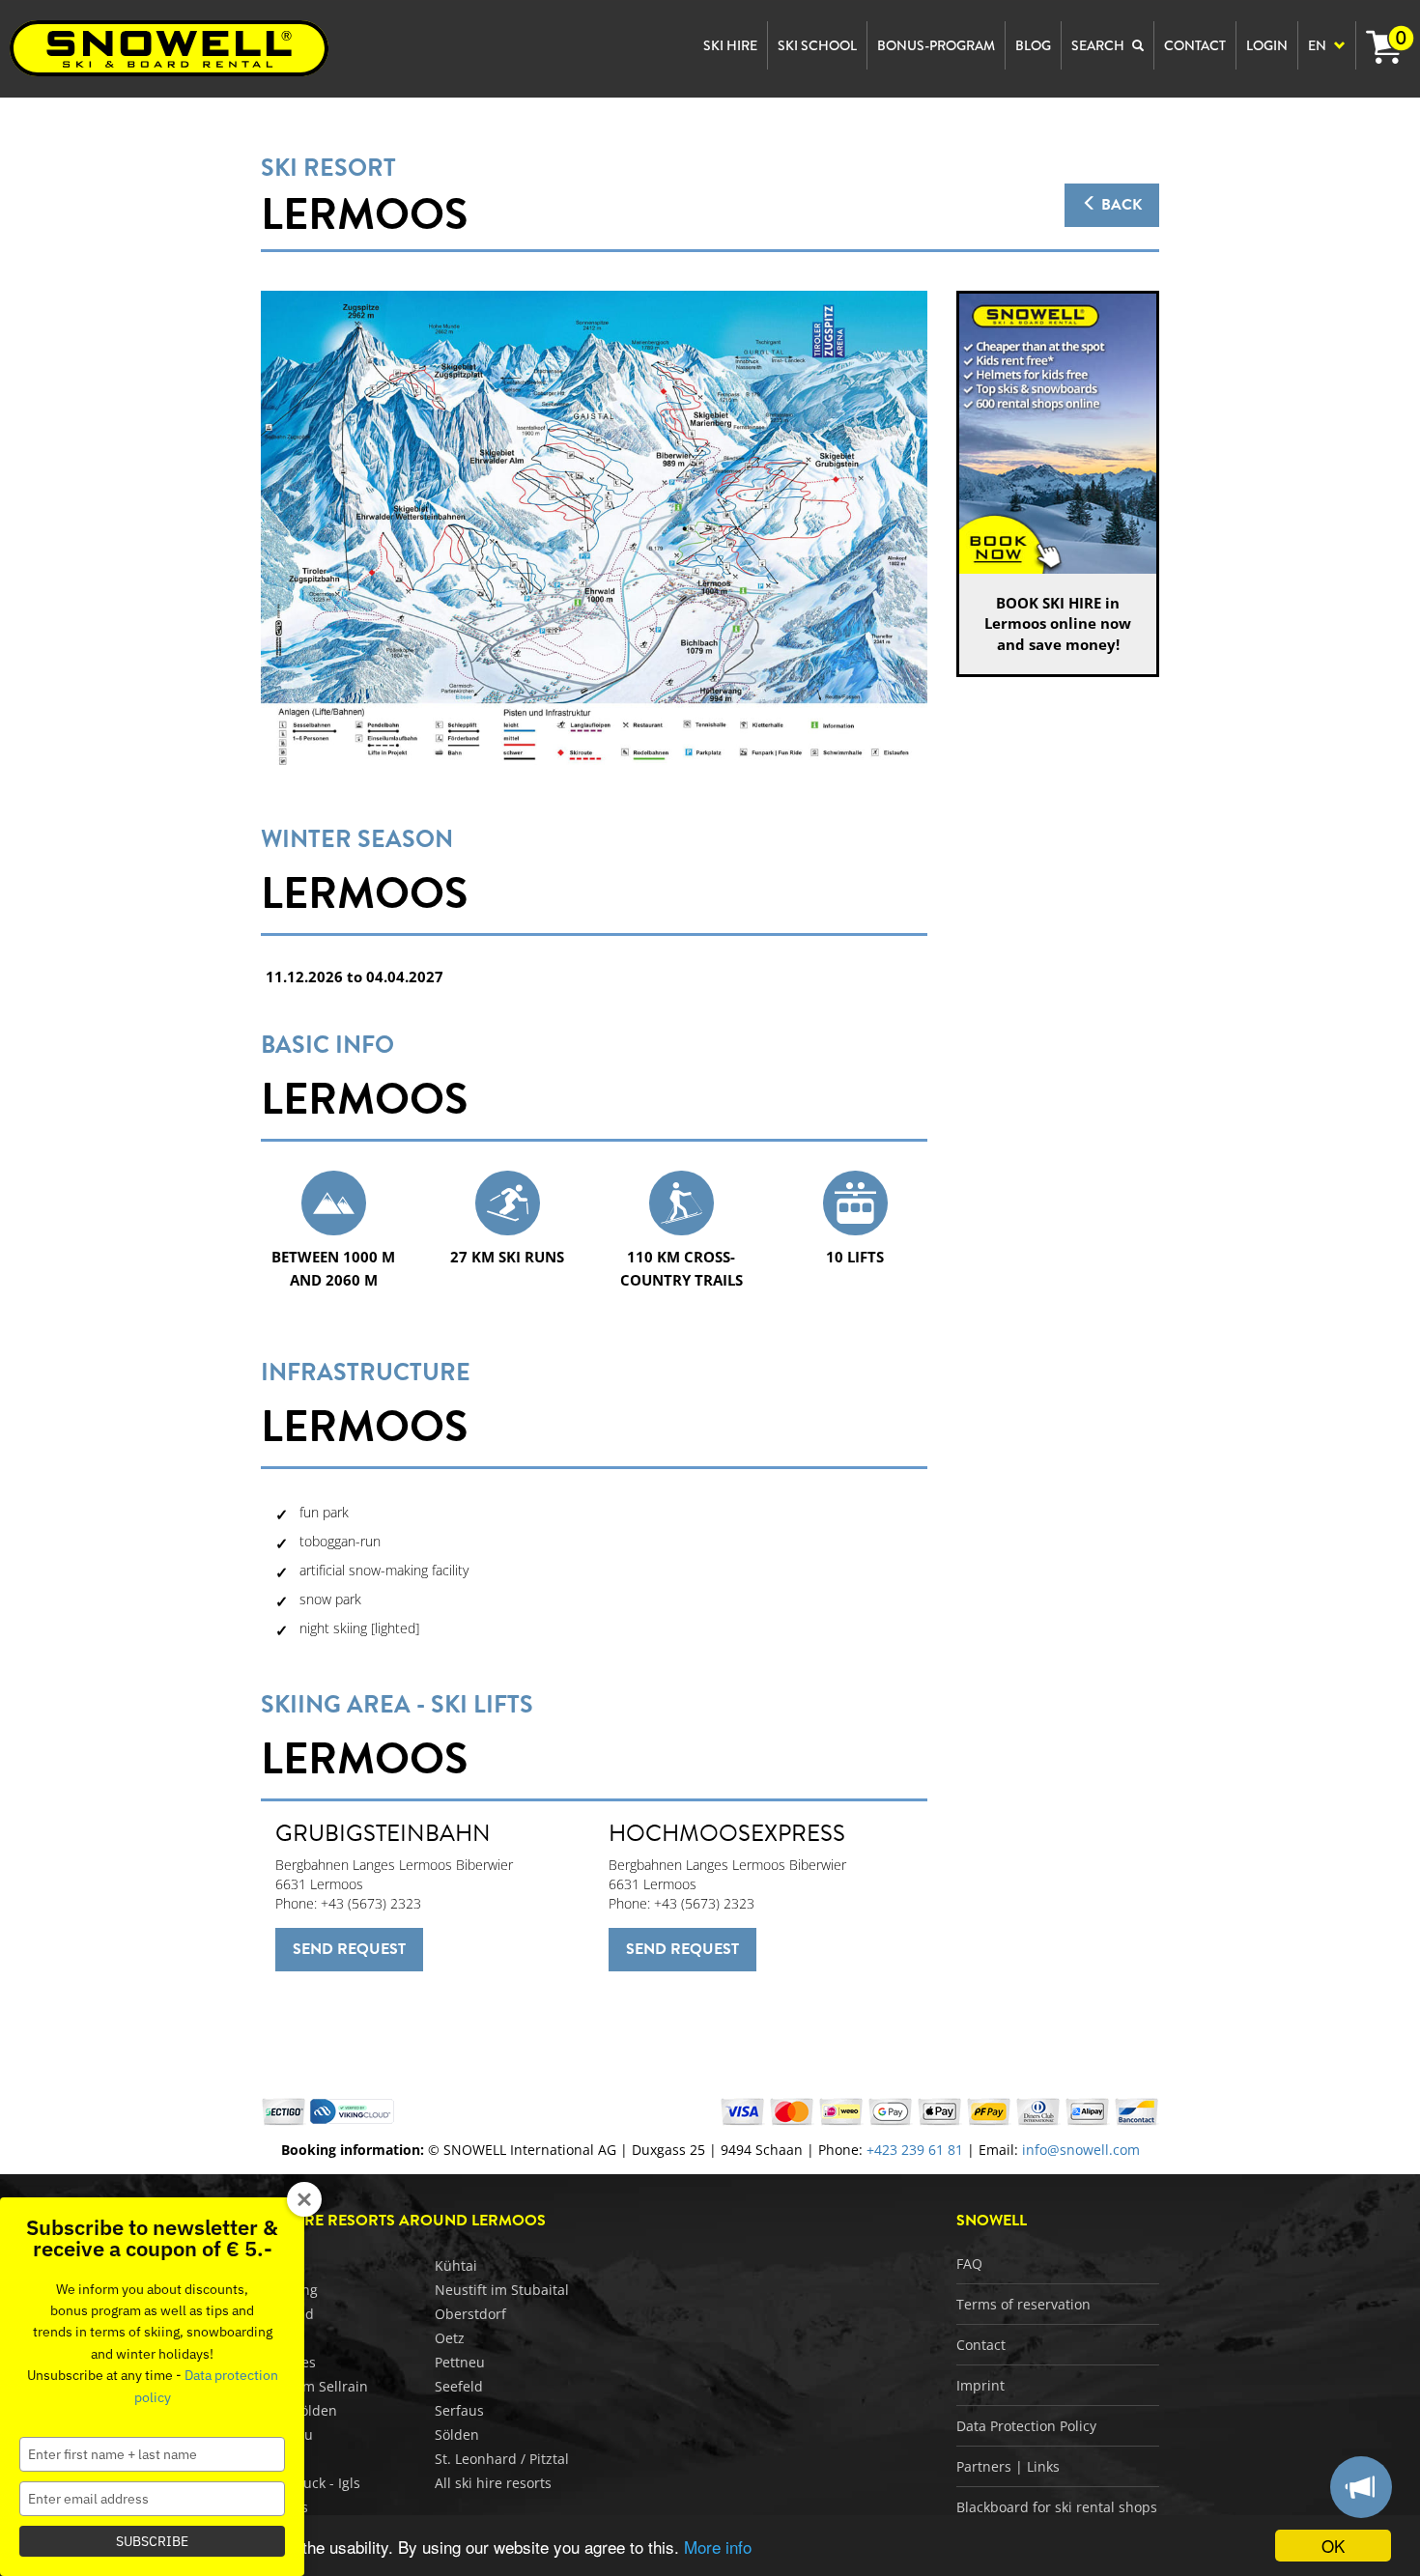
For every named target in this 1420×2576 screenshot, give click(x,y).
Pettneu (460, 2362)
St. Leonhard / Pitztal (502, 2459)
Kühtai (456, 2265)
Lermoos (364, 214)
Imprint (980, 2385)
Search (1099, 45)
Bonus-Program (936, 45)
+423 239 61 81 (915, 2150)
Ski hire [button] (730, 45)
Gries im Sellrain (314, 2386)
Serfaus (459, 2410)
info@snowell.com (1081, 2150)
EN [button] (1319, 45)
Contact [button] (1195, 45)
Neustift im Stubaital (502, 2290)
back (1120, 205)
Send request (349, 1949)
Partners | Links (1008, 2466)
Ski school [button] (817, 45)
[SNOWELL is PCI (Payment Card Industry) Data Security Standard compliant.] (352, 2110)
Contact (981, 2345)
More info (718, 2547)
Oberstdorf (470, 2314)
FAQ (969, 2264)
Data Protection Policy (1026, 2426)
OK (1333, 2546)
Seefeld (459, 2386)
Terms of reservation (1023, 2304)
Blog (1033, 45)
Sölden (457, 2434)
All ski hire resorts (493, 2483)
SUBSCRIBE (152, 2541)
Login (1267, 45)
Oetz (450, 2338)
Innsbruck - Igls (311, 2483)
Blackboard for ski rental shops (1057, 2507)
